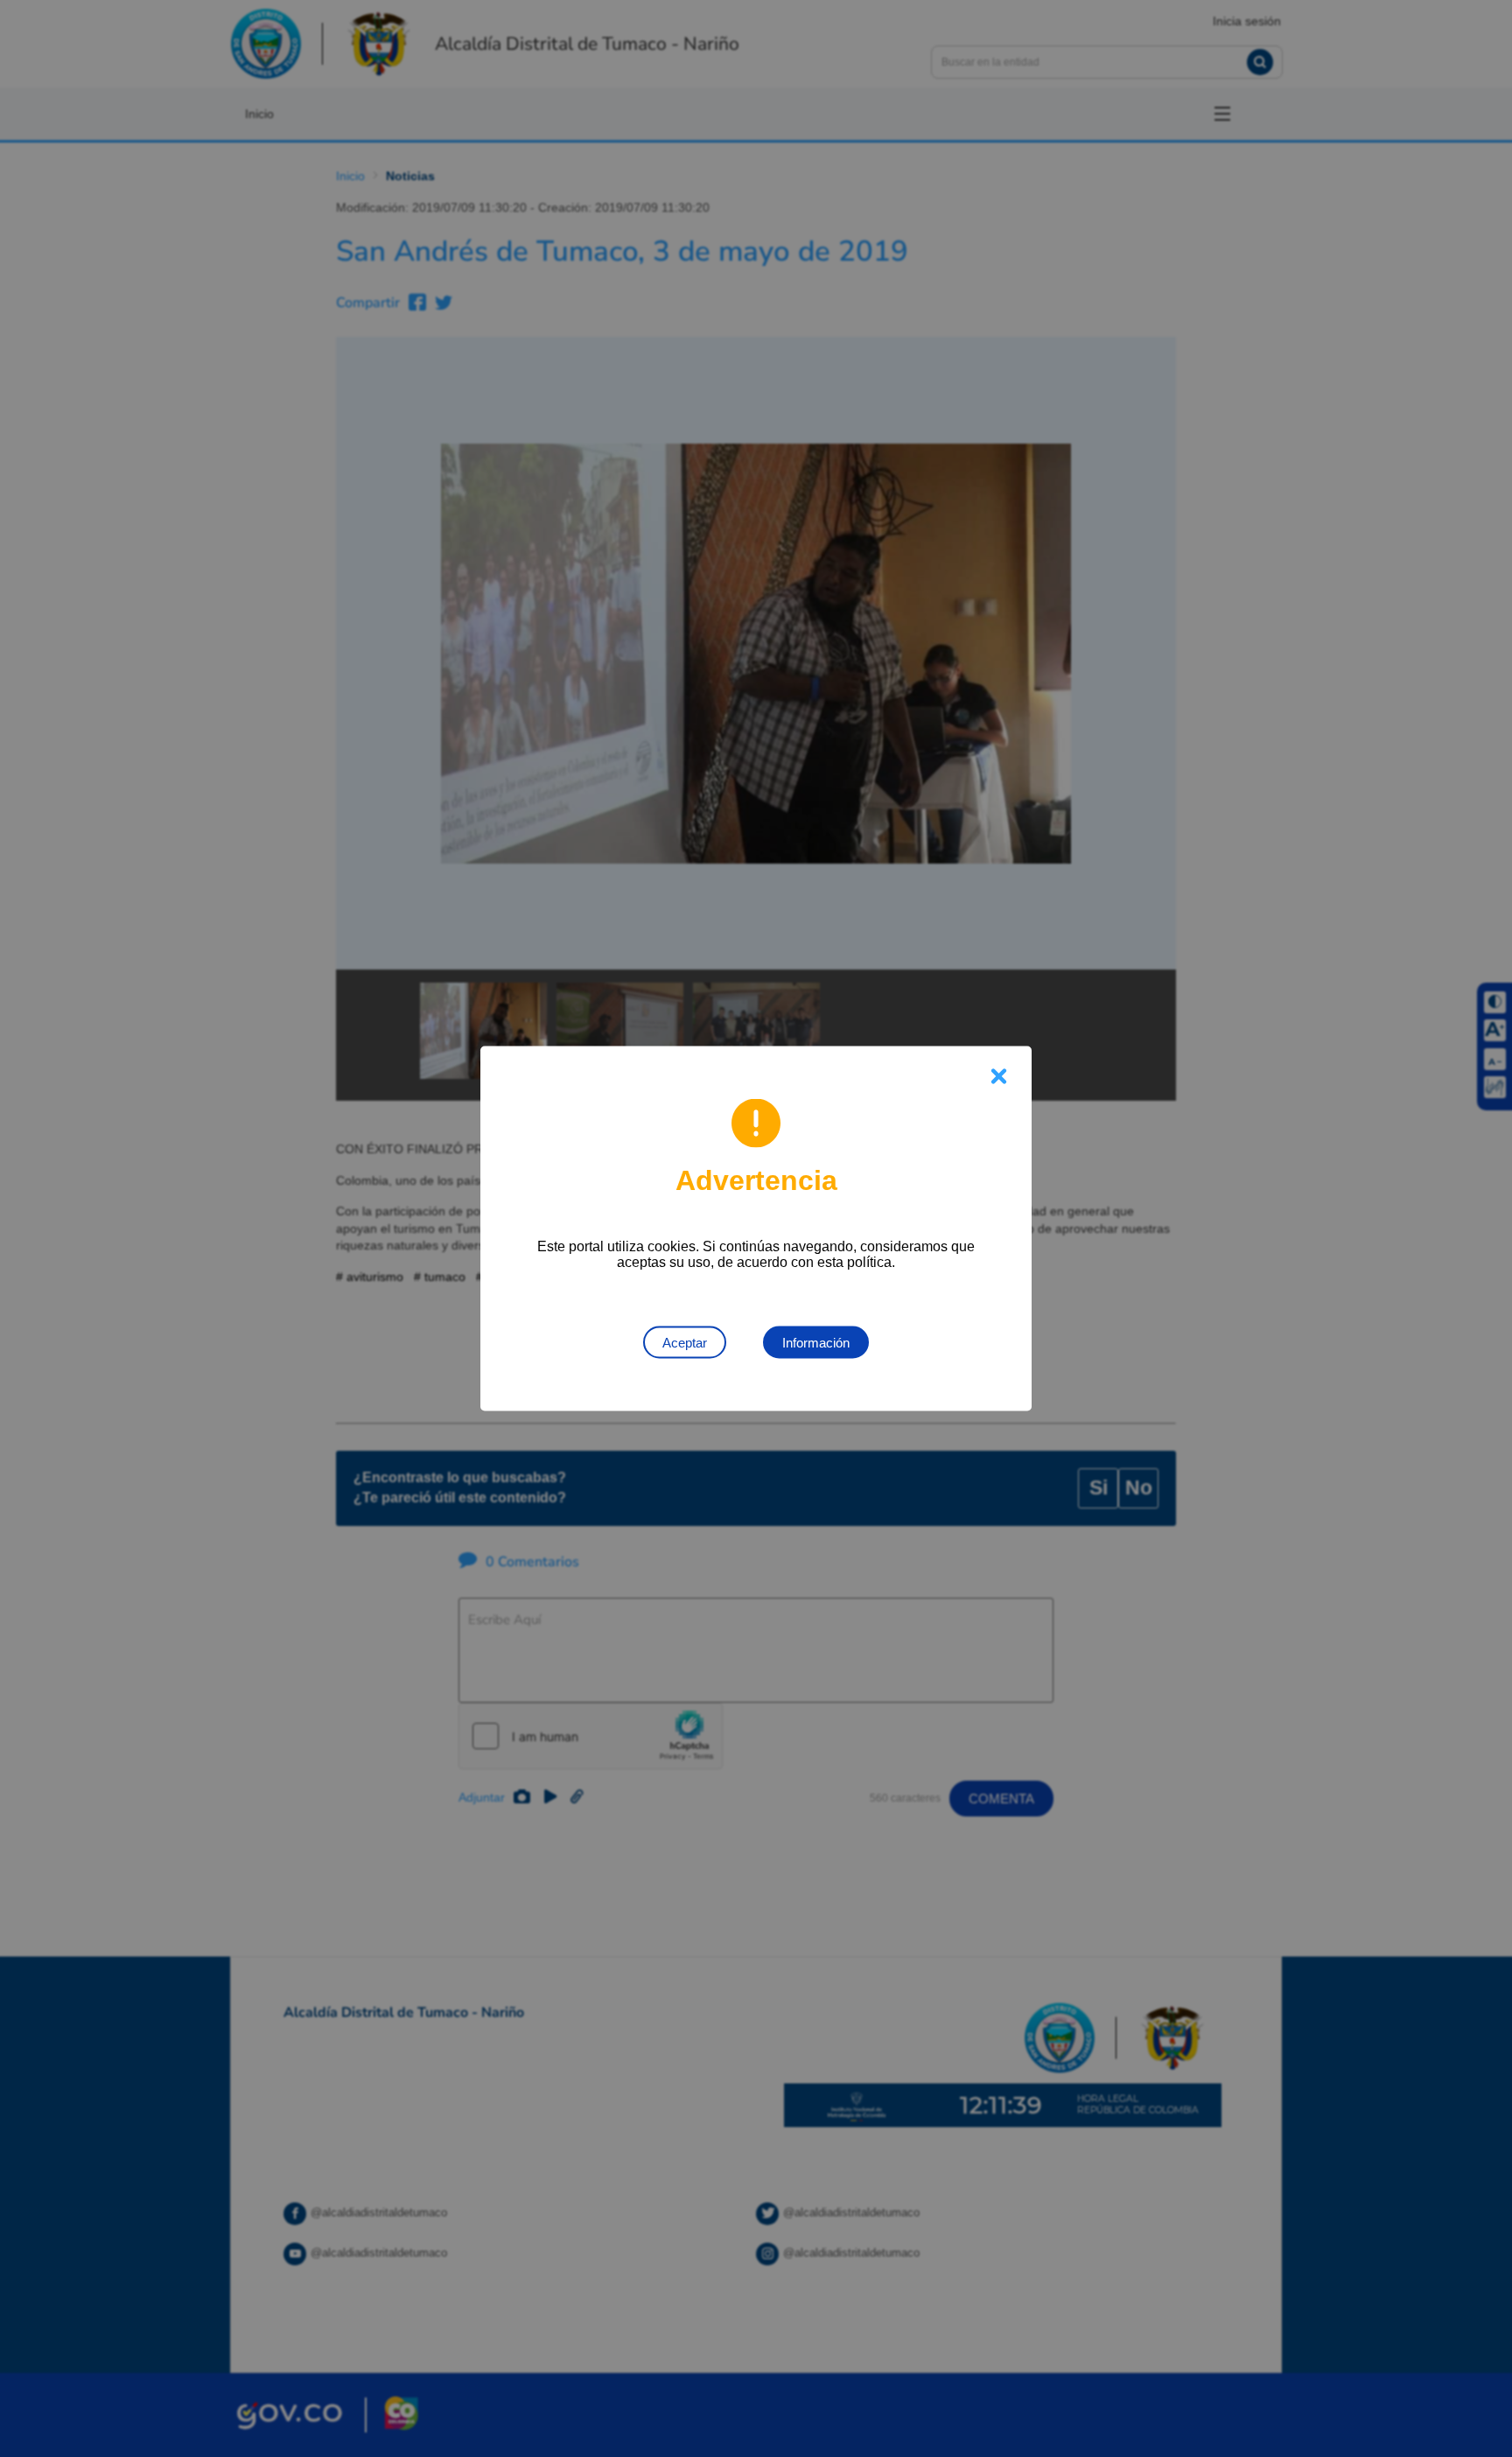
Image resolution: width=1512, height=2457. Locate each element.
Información (816, 1343)
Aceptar (685, 1343)
